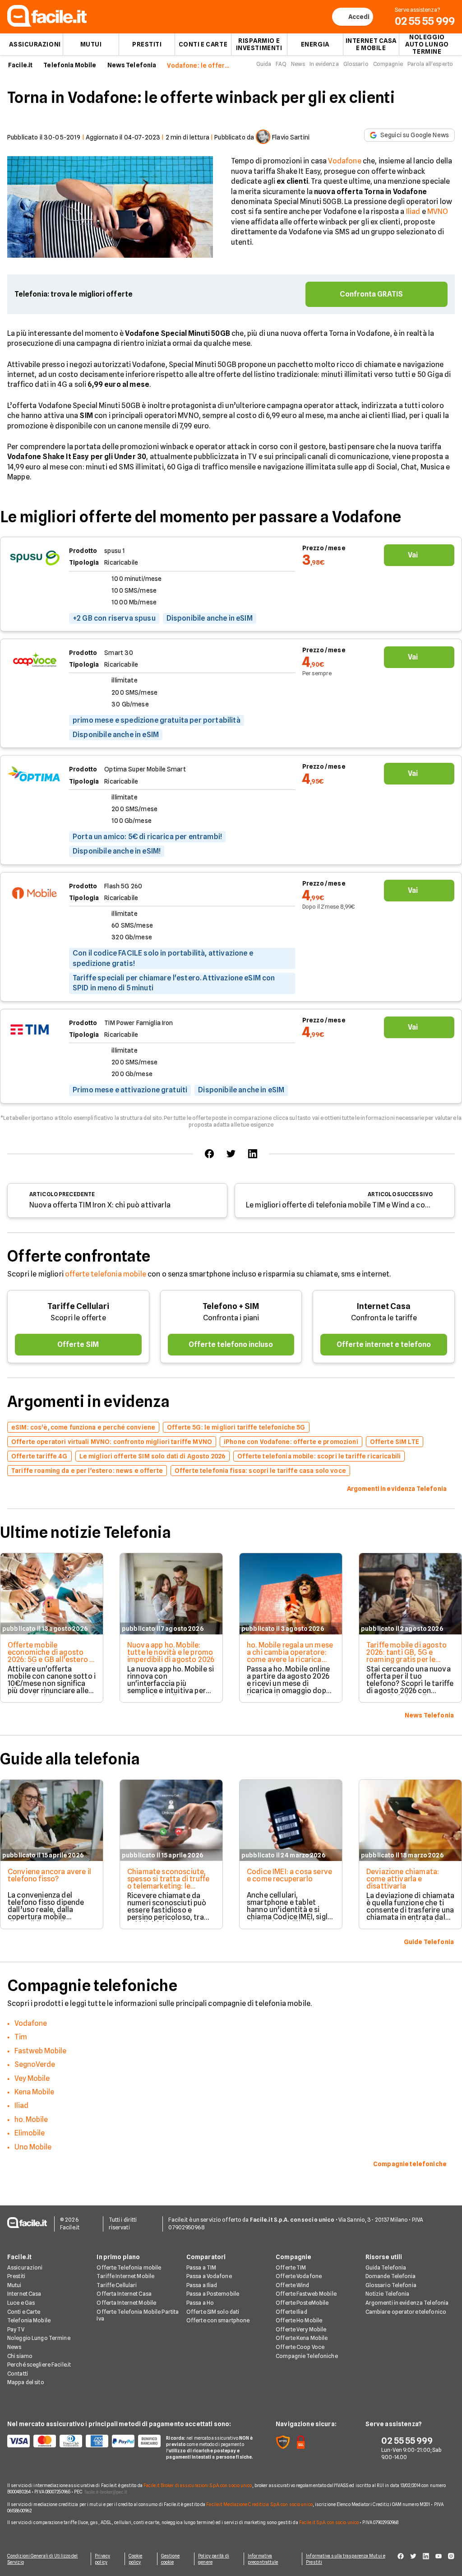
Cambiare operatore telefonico (406, 2312)
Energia (315, 44)
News (298, 64)
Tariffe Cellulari (78, 1306)
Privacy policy (102, 2559)
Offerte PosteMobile (302, 2303)
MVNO (438, 211)
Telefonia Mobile (70, 65)
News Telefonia (132, 65)
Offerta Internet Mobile (126, 2303)
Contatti (18, 2374)
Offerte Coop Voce (300, 2347)
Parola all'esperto (430, 64)
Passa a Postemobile (213, 2294)
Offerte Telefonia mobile (129, 2267)
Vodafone (344, 161)
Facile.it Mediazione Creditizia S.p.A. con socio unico (259, 2504)
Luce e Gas (21, 2303)
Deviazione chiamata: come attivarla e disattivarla (403, 1879)
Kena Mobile (34, 2092)
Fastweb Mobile (40, 2051)
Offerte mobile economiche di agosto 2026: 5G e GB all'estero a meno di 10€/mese (51, 1656)
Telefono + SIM (231, 1306)
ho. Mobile (31, 2119)
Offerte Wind (292, 2285)
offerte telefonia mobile (106, 1274)
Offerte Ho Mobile (299, 2320)
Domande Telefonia (391, 2276)
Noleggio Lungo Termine (39, 2338)
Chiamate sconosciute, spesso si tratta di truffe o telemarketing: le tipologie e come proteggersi (168, 1886)
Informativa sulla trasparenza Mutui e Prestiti (346, 2559)
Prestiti (147, 44)
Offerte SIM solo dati (213, 2312)
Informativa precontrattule (263, 2559)
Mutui (91, 44)
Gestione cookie (171, 2559)
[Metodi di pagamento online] (81, 2441)
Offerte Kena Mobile (302, 2338)
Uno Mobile (33, 2147)
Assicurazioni (35, 44)
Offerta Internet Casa (124, 2294)
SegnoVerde (35, 2064)
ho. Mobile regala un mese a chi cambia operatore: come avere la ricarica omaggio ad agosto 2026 (290, 1656)
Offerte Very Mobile (301, 2329)
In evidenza (324, 64)
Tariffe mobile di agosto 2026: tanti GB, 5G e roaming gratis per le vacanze (407, 1656)
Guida (264, 64)
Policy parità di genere (214, 2559)
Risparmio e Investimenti (259, 44)
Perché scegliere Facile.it (39, 2365)
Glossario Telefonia (391, 2285)
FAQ (281, 64)
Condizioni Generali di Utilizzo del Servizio (43, 2559)
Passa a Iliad (202, 2285)
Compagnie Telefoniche (307, 2356)
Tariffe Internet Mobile (125, 2276)
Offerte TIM (291, 2267)
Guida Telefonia (386, 2267)
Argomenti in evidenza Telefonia (407, 2303)
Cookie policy (136, 2559)
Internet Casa (384, 1306)
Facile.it (20, 65)
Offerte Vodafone (299, 2276)
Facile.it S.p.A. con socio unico (329, 2522)
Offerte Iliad (291, 2312)
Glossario (356, 64)
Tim (21, 2037)
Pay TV (16, 2329)
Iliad (413, 211)
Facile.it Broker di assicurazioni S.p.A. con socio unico (198, 2485)
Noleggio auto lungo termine (427, 44)
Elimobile (30, 2133)
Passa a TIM (201, 2267)
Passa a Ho (200, 2303)
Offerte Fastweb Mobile (306, 2294)
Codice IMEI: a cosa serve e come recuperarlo (289, 1875)
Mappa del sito (26, 2382)
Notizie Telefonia (388, 2294)
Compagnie (388, 64)
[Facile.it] (47, 24)
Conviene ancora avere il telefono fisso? (49, 1875)
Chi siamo (20, 2356)
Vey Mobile (32, 2078)
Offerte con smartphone (218, 2320)
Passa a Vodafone (209, 2276)
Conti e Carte (203, 44)
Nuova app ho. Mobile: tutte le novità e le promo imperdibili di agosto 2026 (171, 1652)
